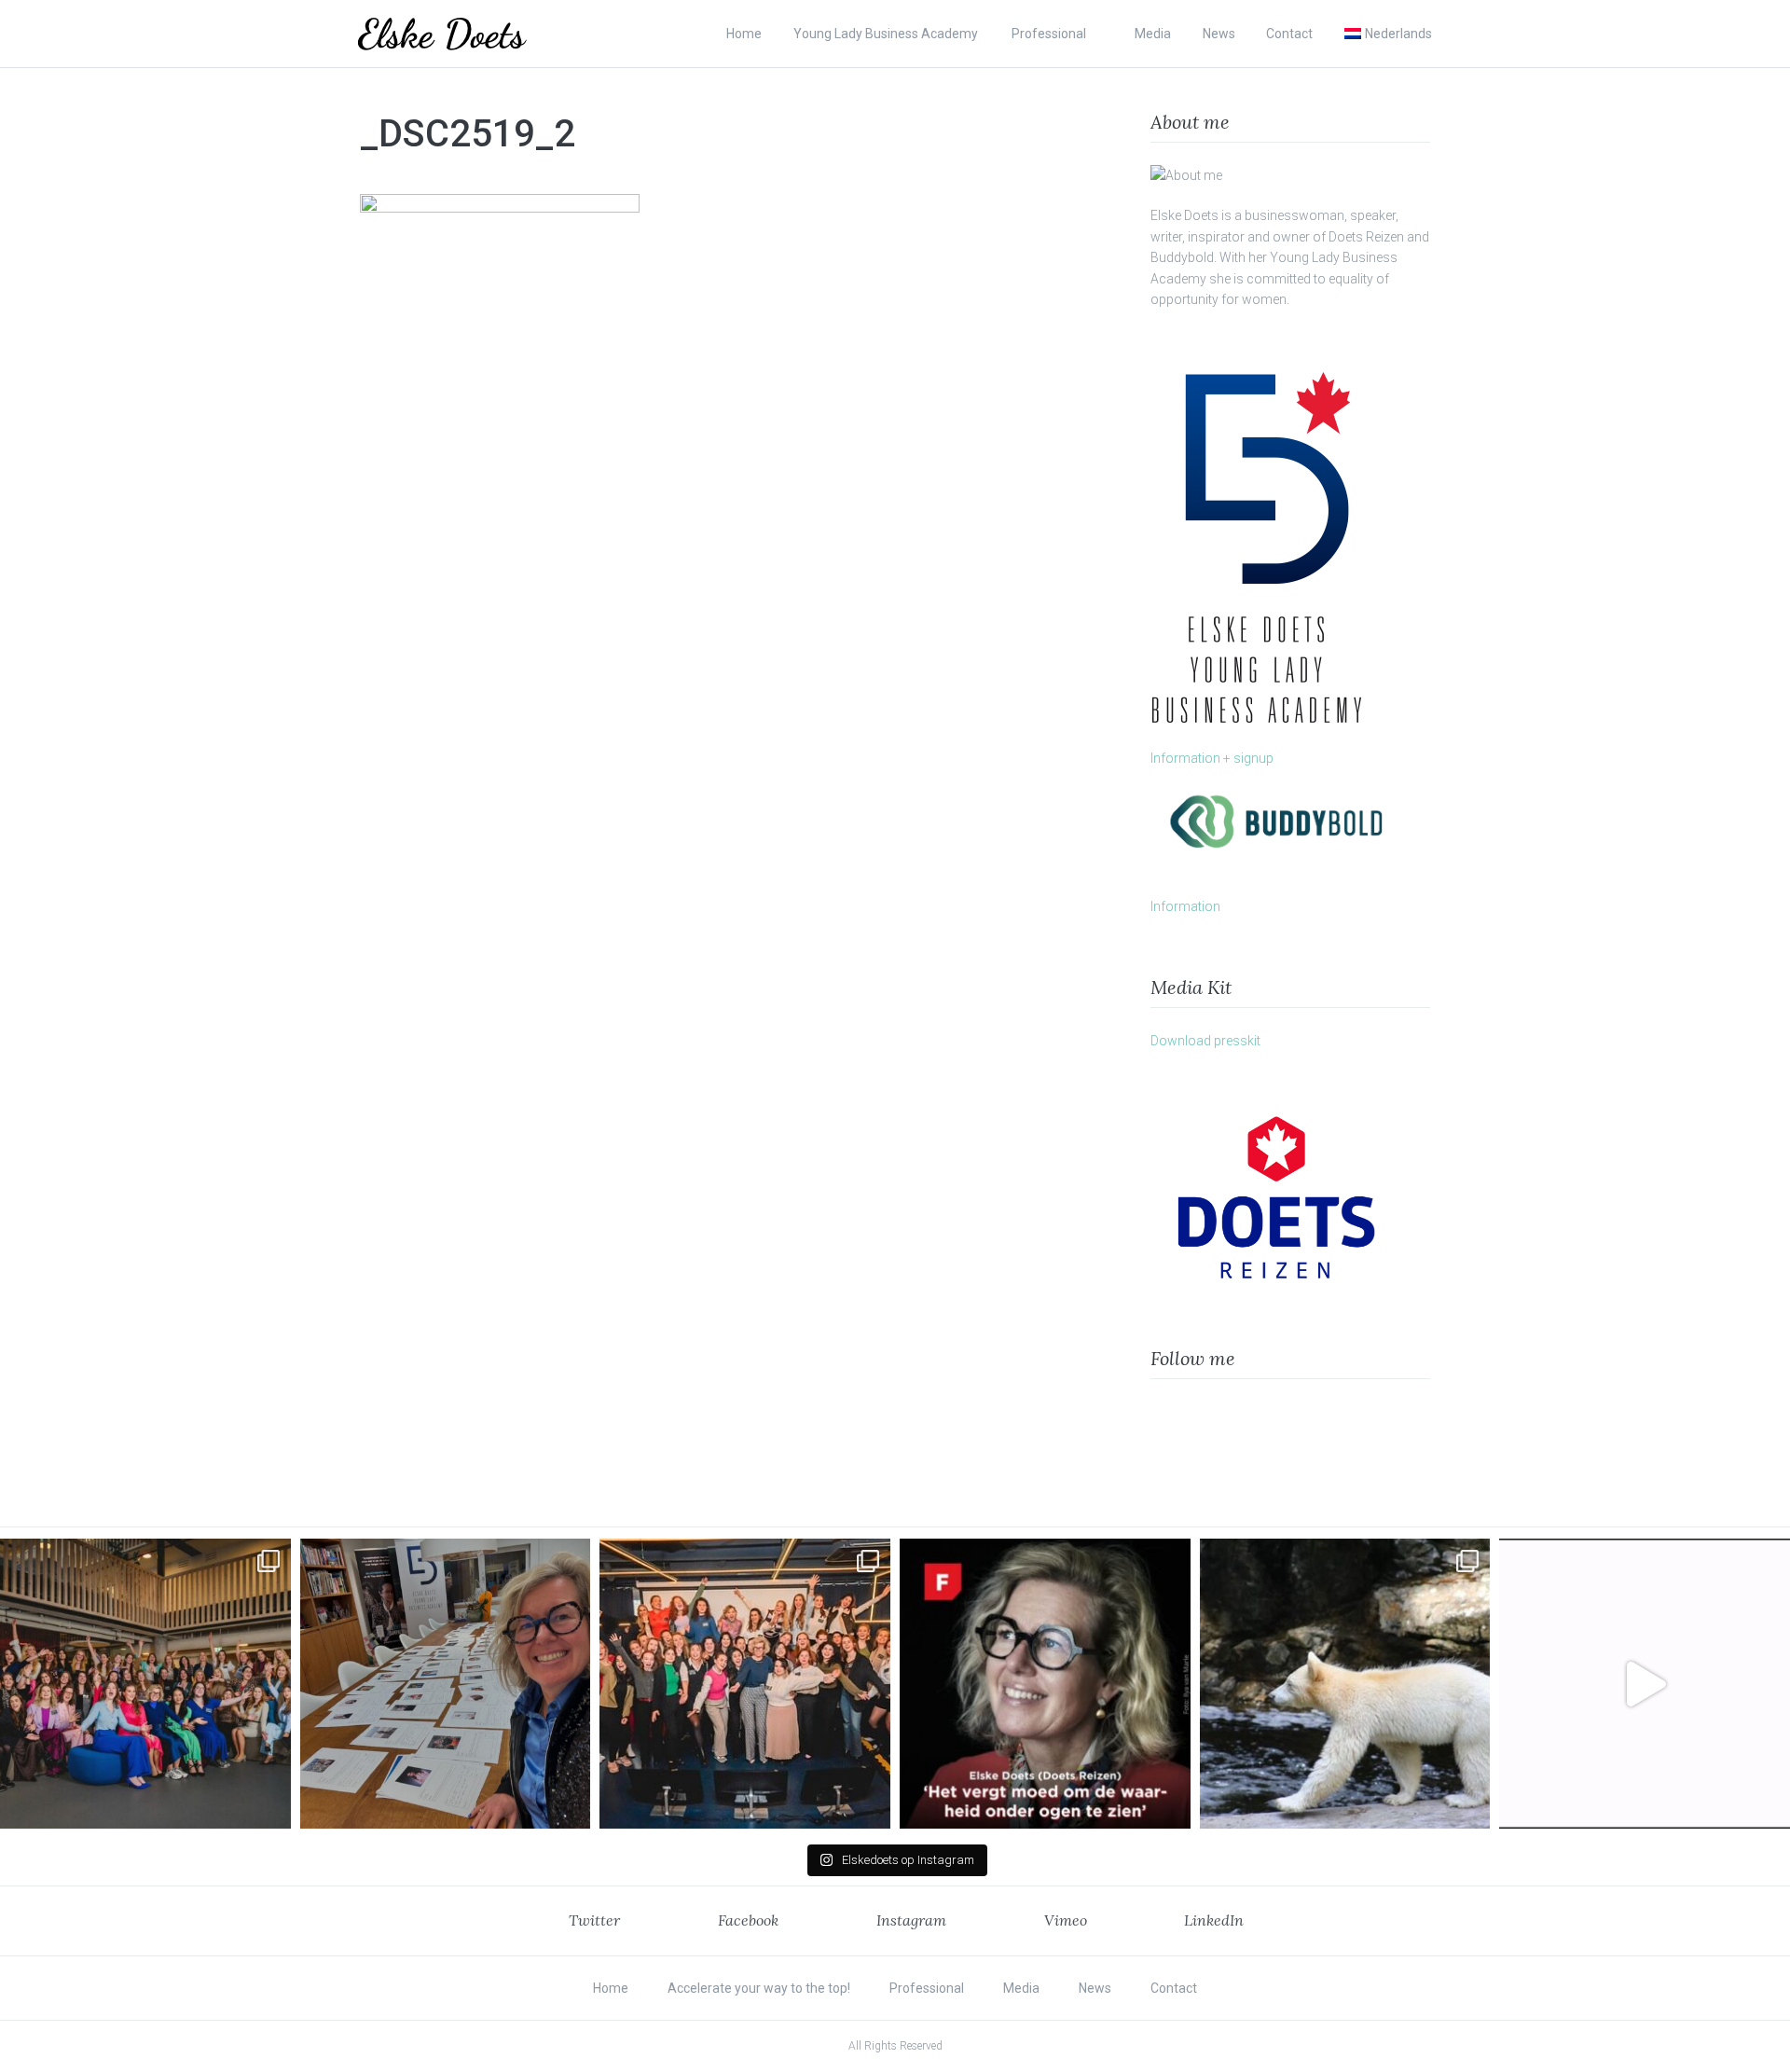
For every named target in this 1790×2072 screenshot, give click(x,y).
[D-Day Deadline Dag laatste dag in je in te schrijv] (1645, 1684)
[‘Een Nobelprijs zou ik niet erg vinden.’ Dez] (745, 1684)
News (1219, 34)
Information (1185, 906)
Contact (1289, 34)
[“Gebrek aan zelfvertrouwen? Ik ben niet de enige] (145, 1684)
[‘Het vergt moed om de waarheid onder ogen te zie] (1045, 1684)
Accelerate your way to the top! (759, 1988)
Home (744, 34)
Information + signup (1212, 758)
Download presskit (1205, 1041)
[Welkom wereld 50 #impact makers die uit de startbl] (446, 1684)
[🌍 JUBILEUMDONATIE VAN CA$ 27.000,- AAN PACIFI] (1345, 1684)
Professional (1049, 34)
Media (1153, 34)
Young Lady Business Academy (887, 34)
